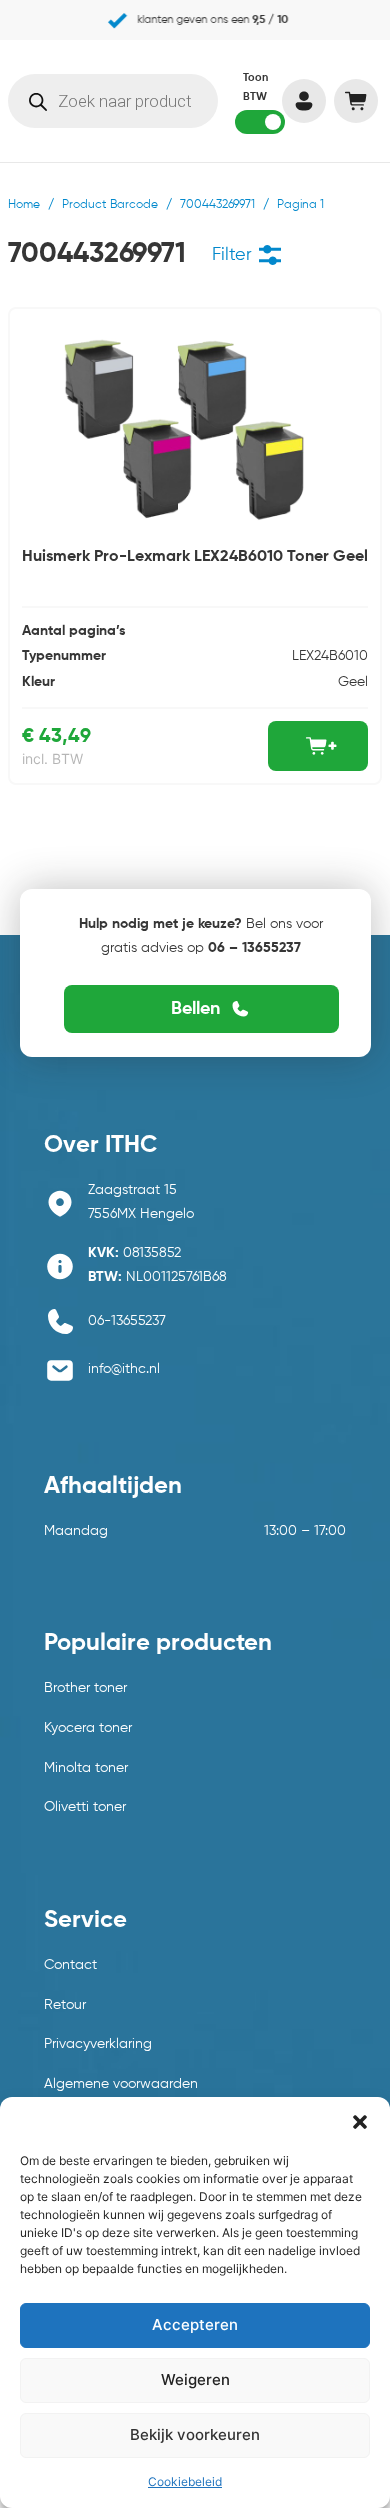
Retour (65, 2005)
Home (24, 205)
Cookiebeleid (185, 2481)
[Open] (270, 255)
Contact (70, 1965)
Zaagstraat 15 (132, 1190)
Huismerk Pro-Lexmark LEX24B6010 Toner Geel (195, 557)
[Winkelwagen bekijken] (355, 101)
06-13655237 (127, 1321)
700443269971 (217, 205)
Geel (353, 682)
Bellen (195, 1009)
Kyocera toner (88, 1728)
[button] (360, 2122)
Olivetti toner (85, 1807)
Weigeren (195, 2379)
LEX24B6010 (330, 656)
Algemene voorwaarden (121, 2084)
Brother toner (85, 1688)
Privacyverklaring (98, 2044)
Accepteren (195, 2324)
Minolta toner (86, 1768)
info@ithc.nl (124, 1369)
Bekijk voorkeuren (195, 2434)
